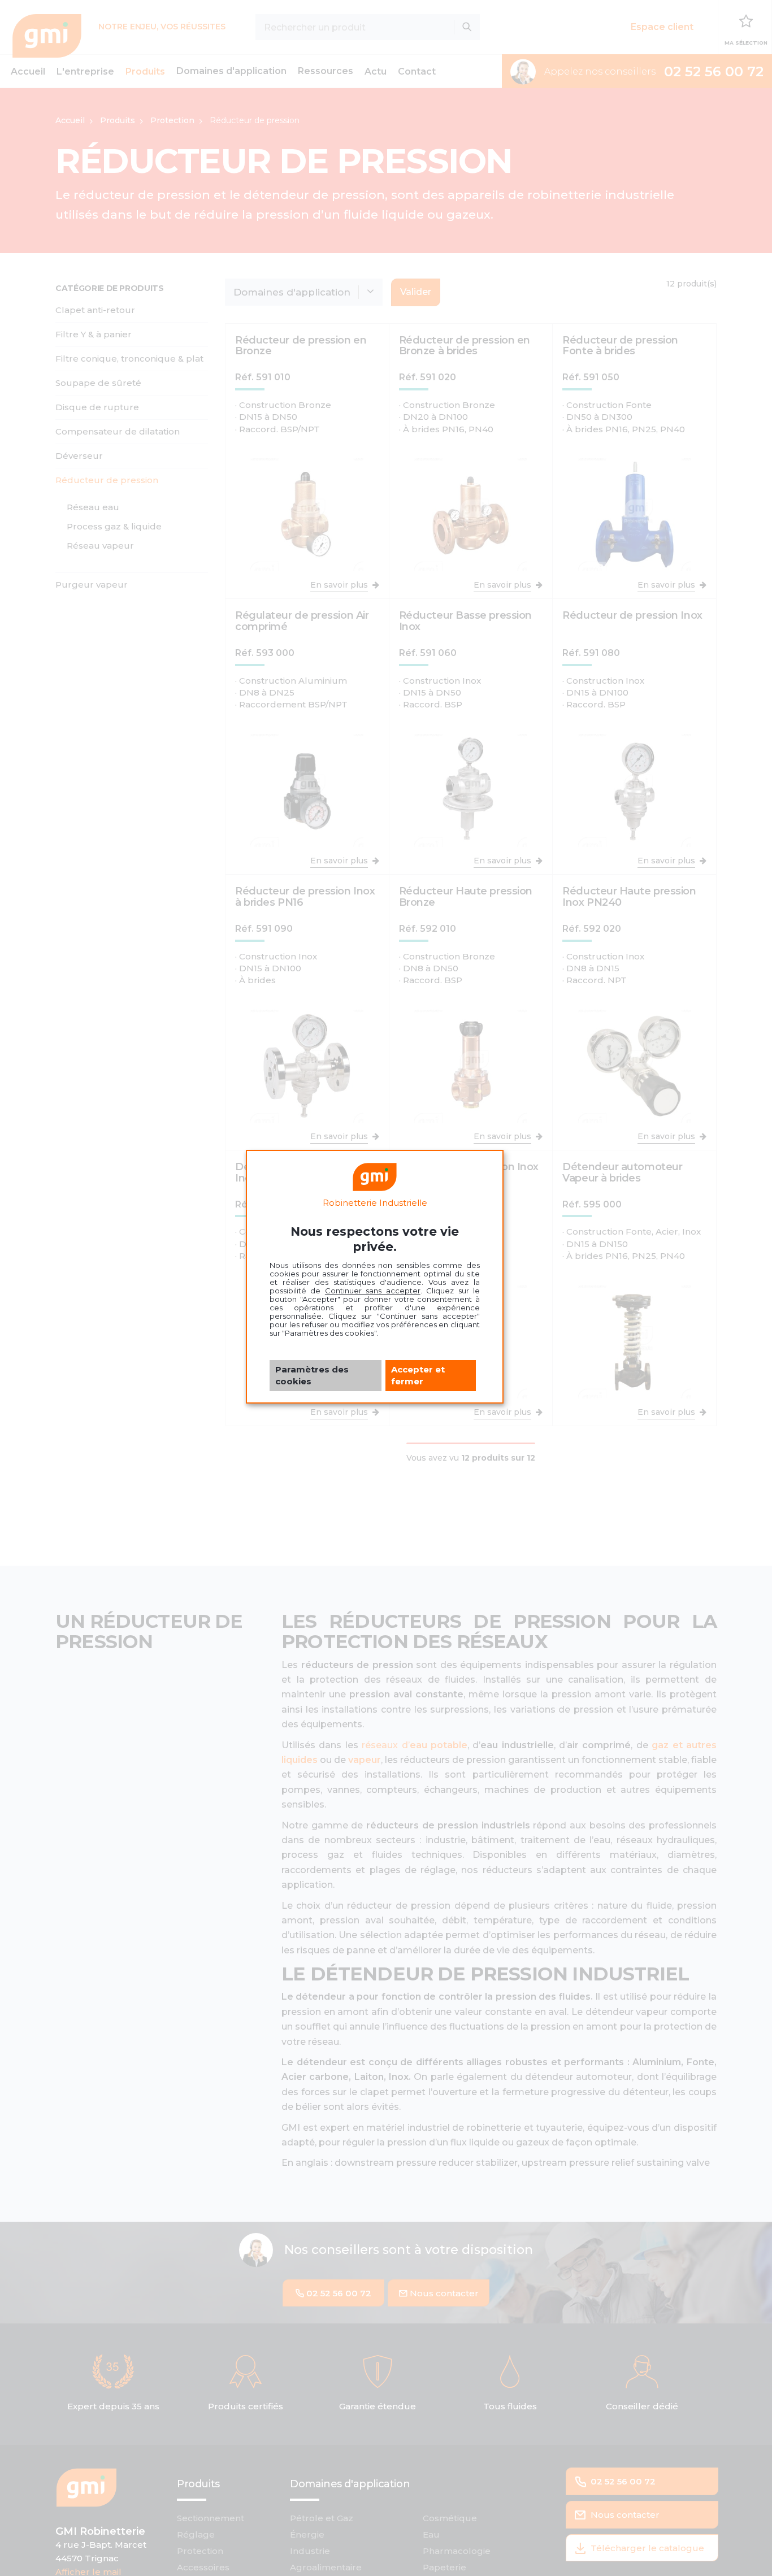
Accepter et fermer (418, 1375)
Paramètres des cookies (312, 1375)
